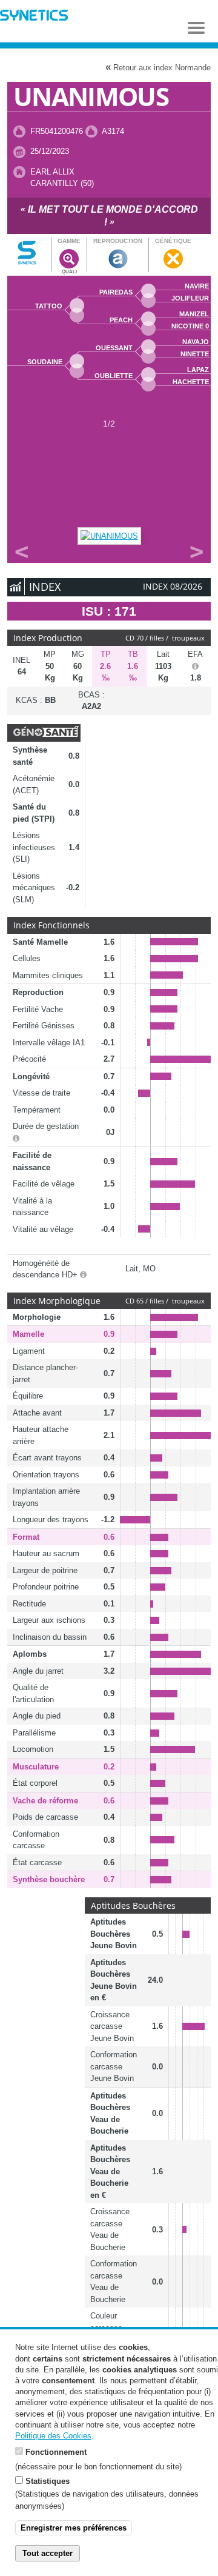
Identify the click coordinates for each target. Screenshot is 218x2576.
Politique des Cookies (53, 2436)
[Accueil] (34, 17)
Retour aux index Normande (158, 67)
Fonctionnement (56, 2452)
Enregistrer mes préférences (74, 2528)
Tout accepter (48, 2553)
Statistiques (48, 2481)
